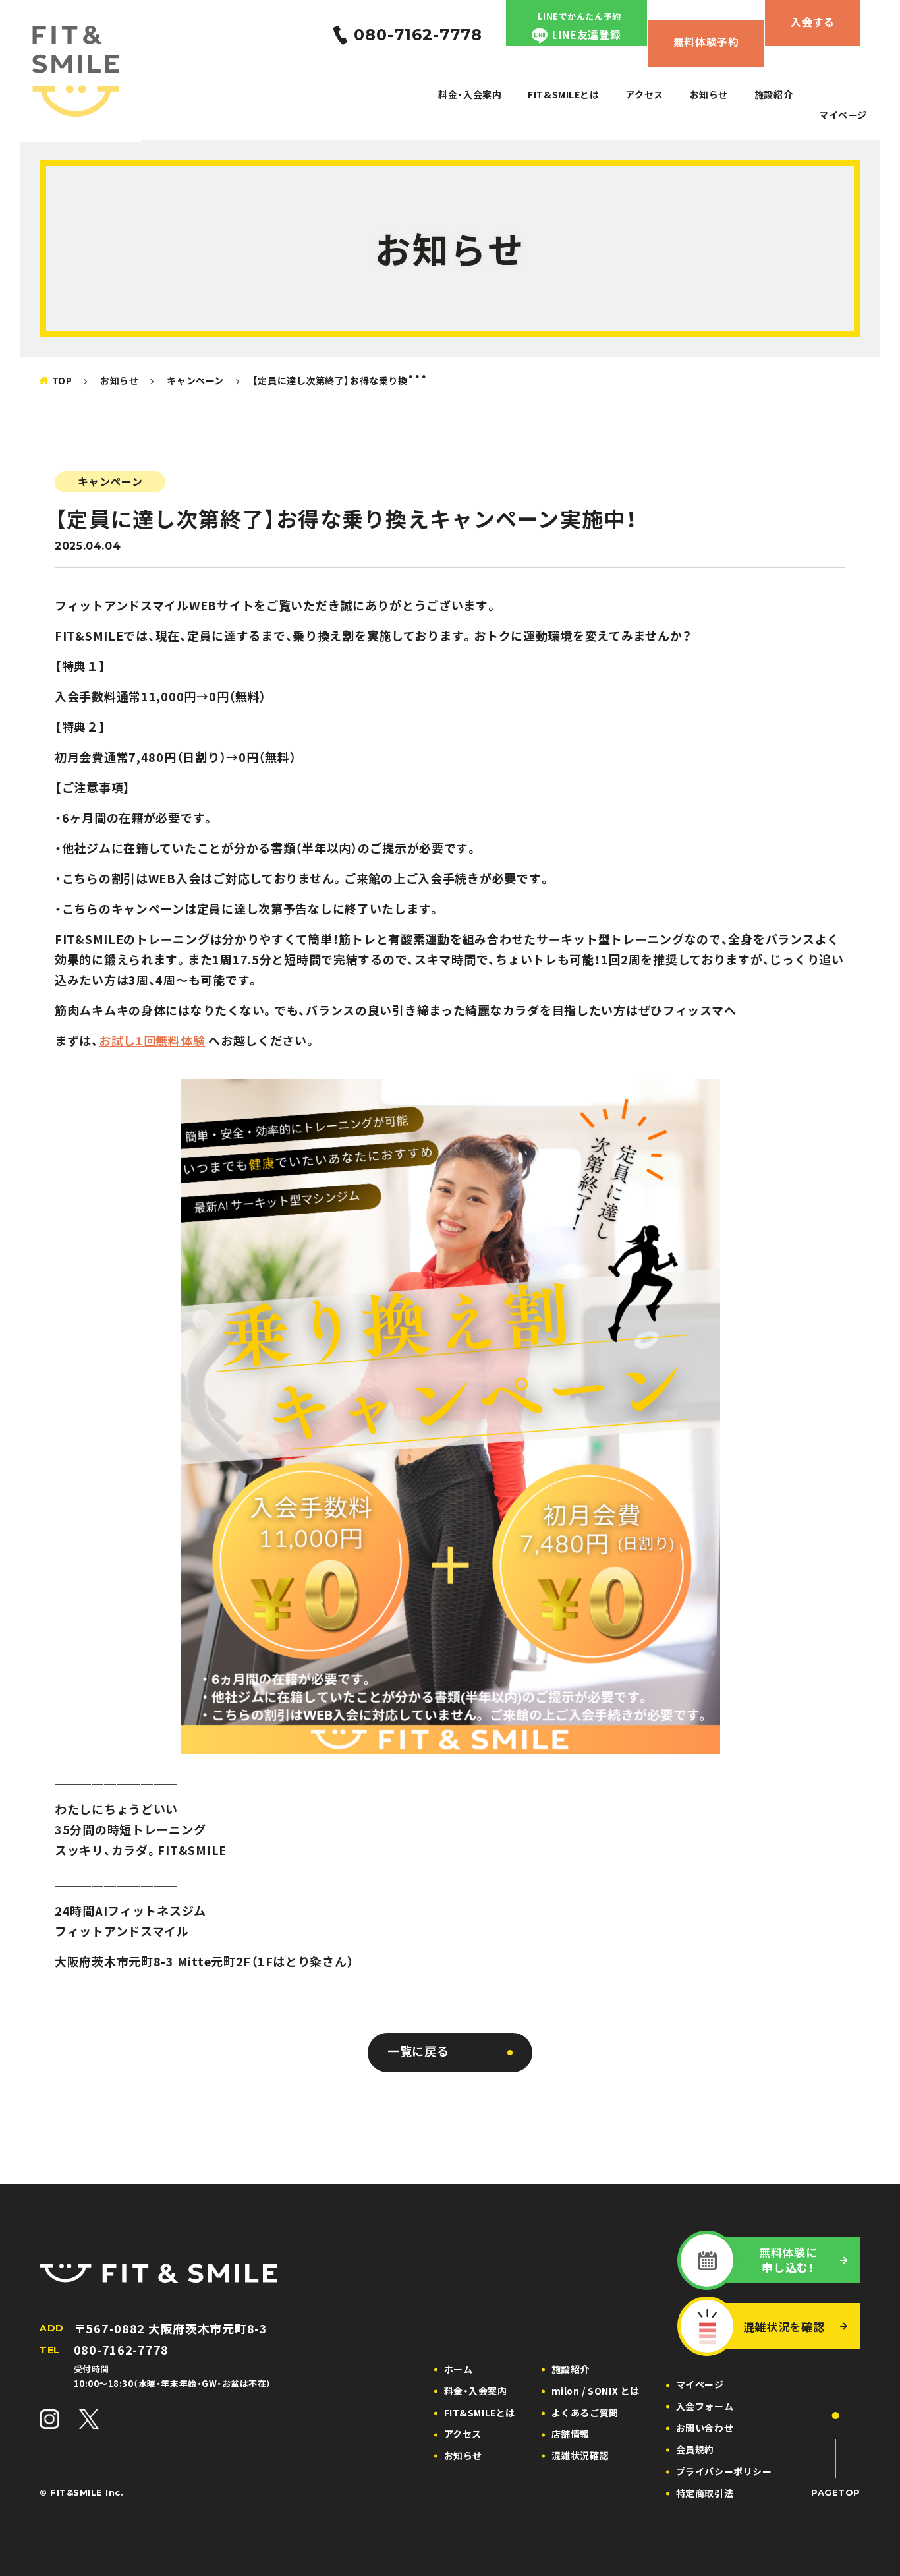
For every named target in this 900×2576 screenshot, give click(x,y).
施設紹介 (773, 94)
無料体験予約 (706, 42)
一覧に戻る (418, 2051)
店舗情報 (571, 2434)
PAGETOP (836, 2492)
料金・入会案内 (470, 94)
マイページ (843, 115)
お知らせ (709, 94)
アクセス (644, 94)
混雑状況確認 (580, 2455)
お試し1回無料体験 (152, 1040)
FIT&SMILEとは (563, 94)
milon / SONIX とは (596, 2391)
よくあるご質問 (585, 2413)
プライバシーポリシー (724, 2471)
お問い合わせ (705, 2428)
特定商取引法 (705, 2493)
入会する (813, 22)
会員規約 (695, 2449)
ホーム (459, 2369)
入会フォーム (705, 2406)
